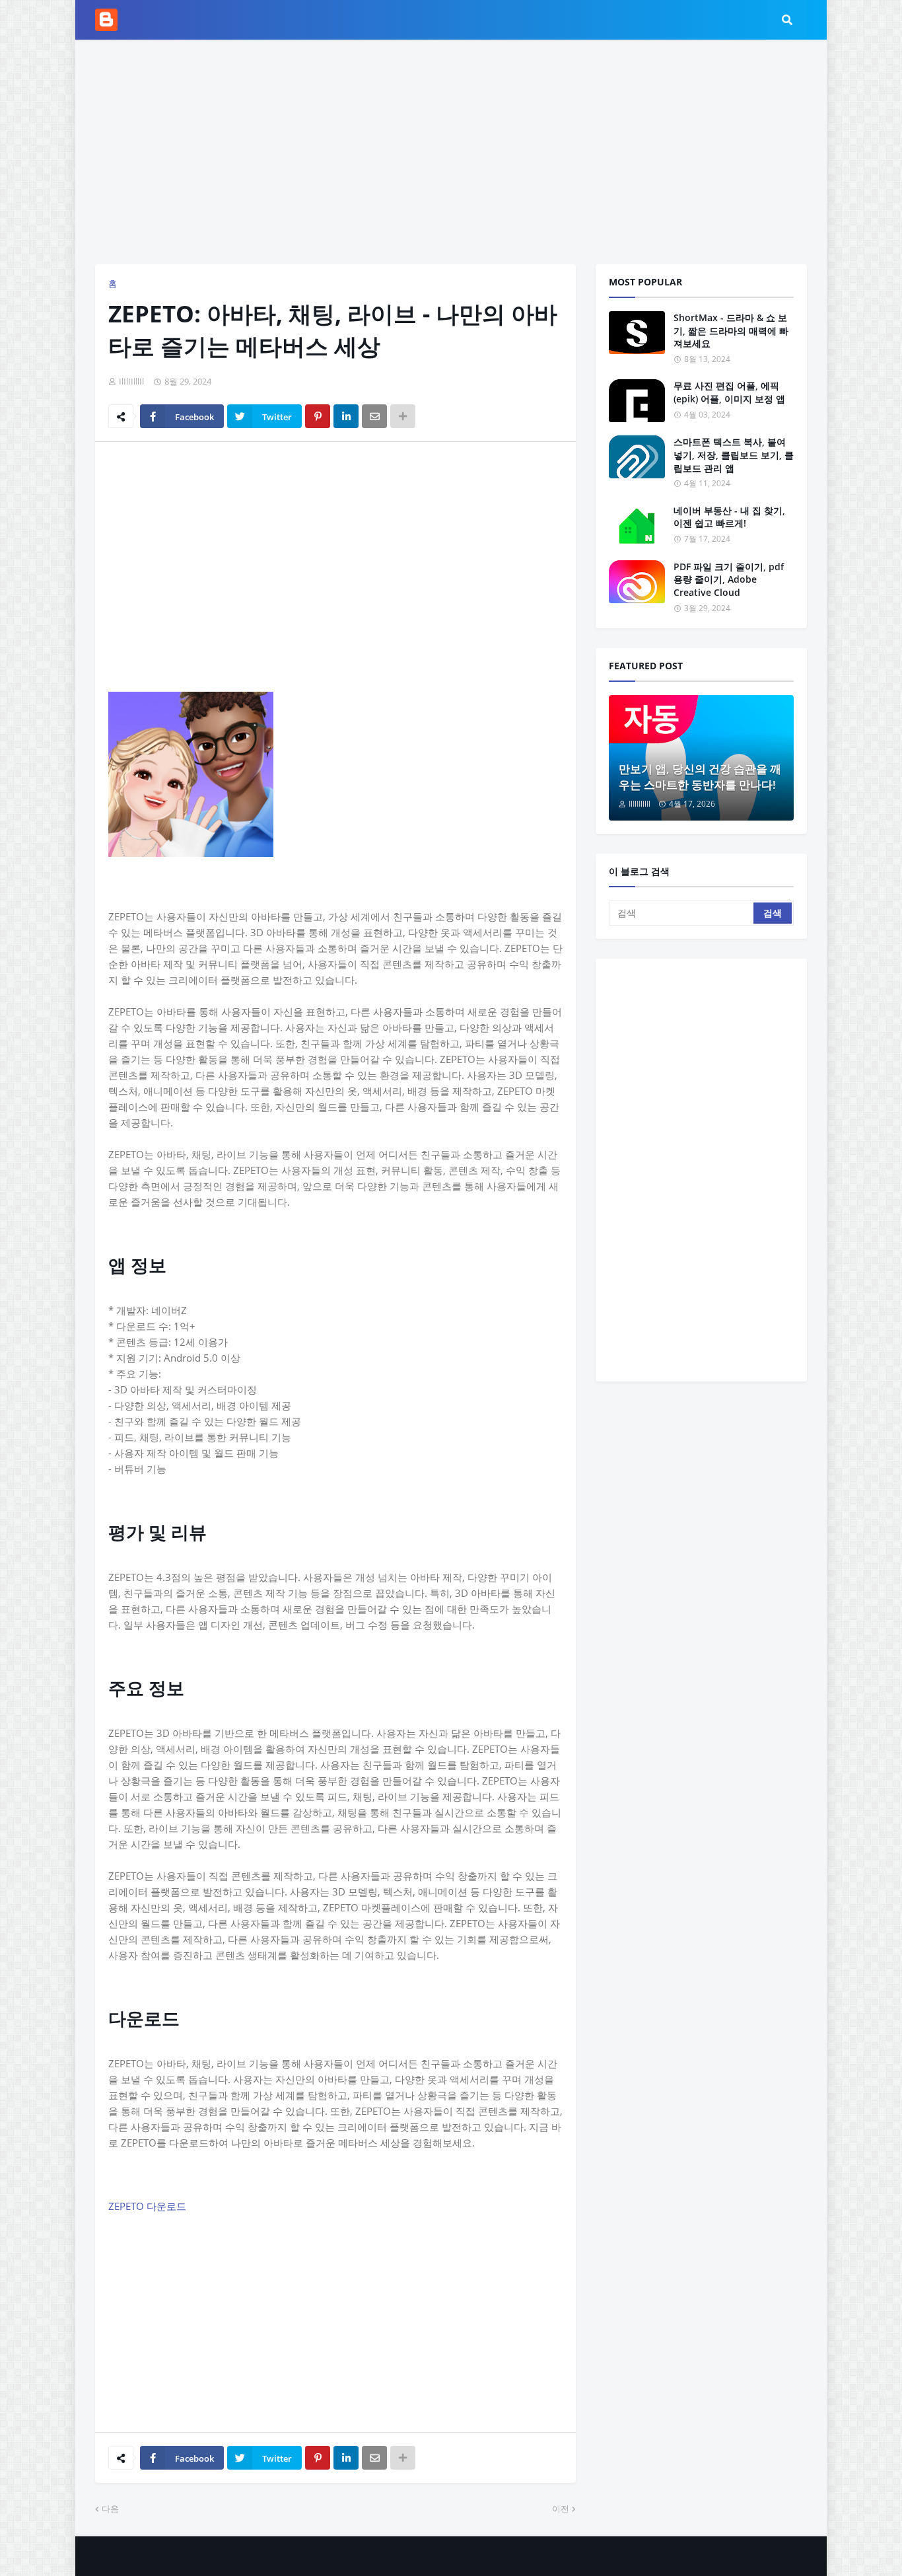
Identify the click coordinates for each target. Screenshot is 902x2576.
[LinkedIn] (346, 416)
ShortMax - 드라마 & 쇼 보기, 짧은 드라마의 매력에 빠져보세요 (731, 330)
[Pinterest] (318, 416)
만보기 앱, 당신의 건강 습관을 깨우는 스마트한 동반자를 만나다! (700, 777)
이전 (561, 2509)
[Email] (374, 416)
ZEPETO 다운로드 (147, 2206)
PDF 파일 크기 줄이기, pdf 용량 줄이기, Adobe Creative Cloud (729, 579)
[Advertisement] (451, 152)
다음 (110, 2509)
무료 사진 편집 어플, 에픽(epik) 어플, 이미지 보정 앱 (729, 392)
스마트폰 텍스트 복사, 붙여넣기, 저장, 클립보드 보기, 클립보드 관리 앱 (734, 455)
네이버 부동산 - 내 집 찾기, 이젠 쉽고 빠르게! (729, 517)
